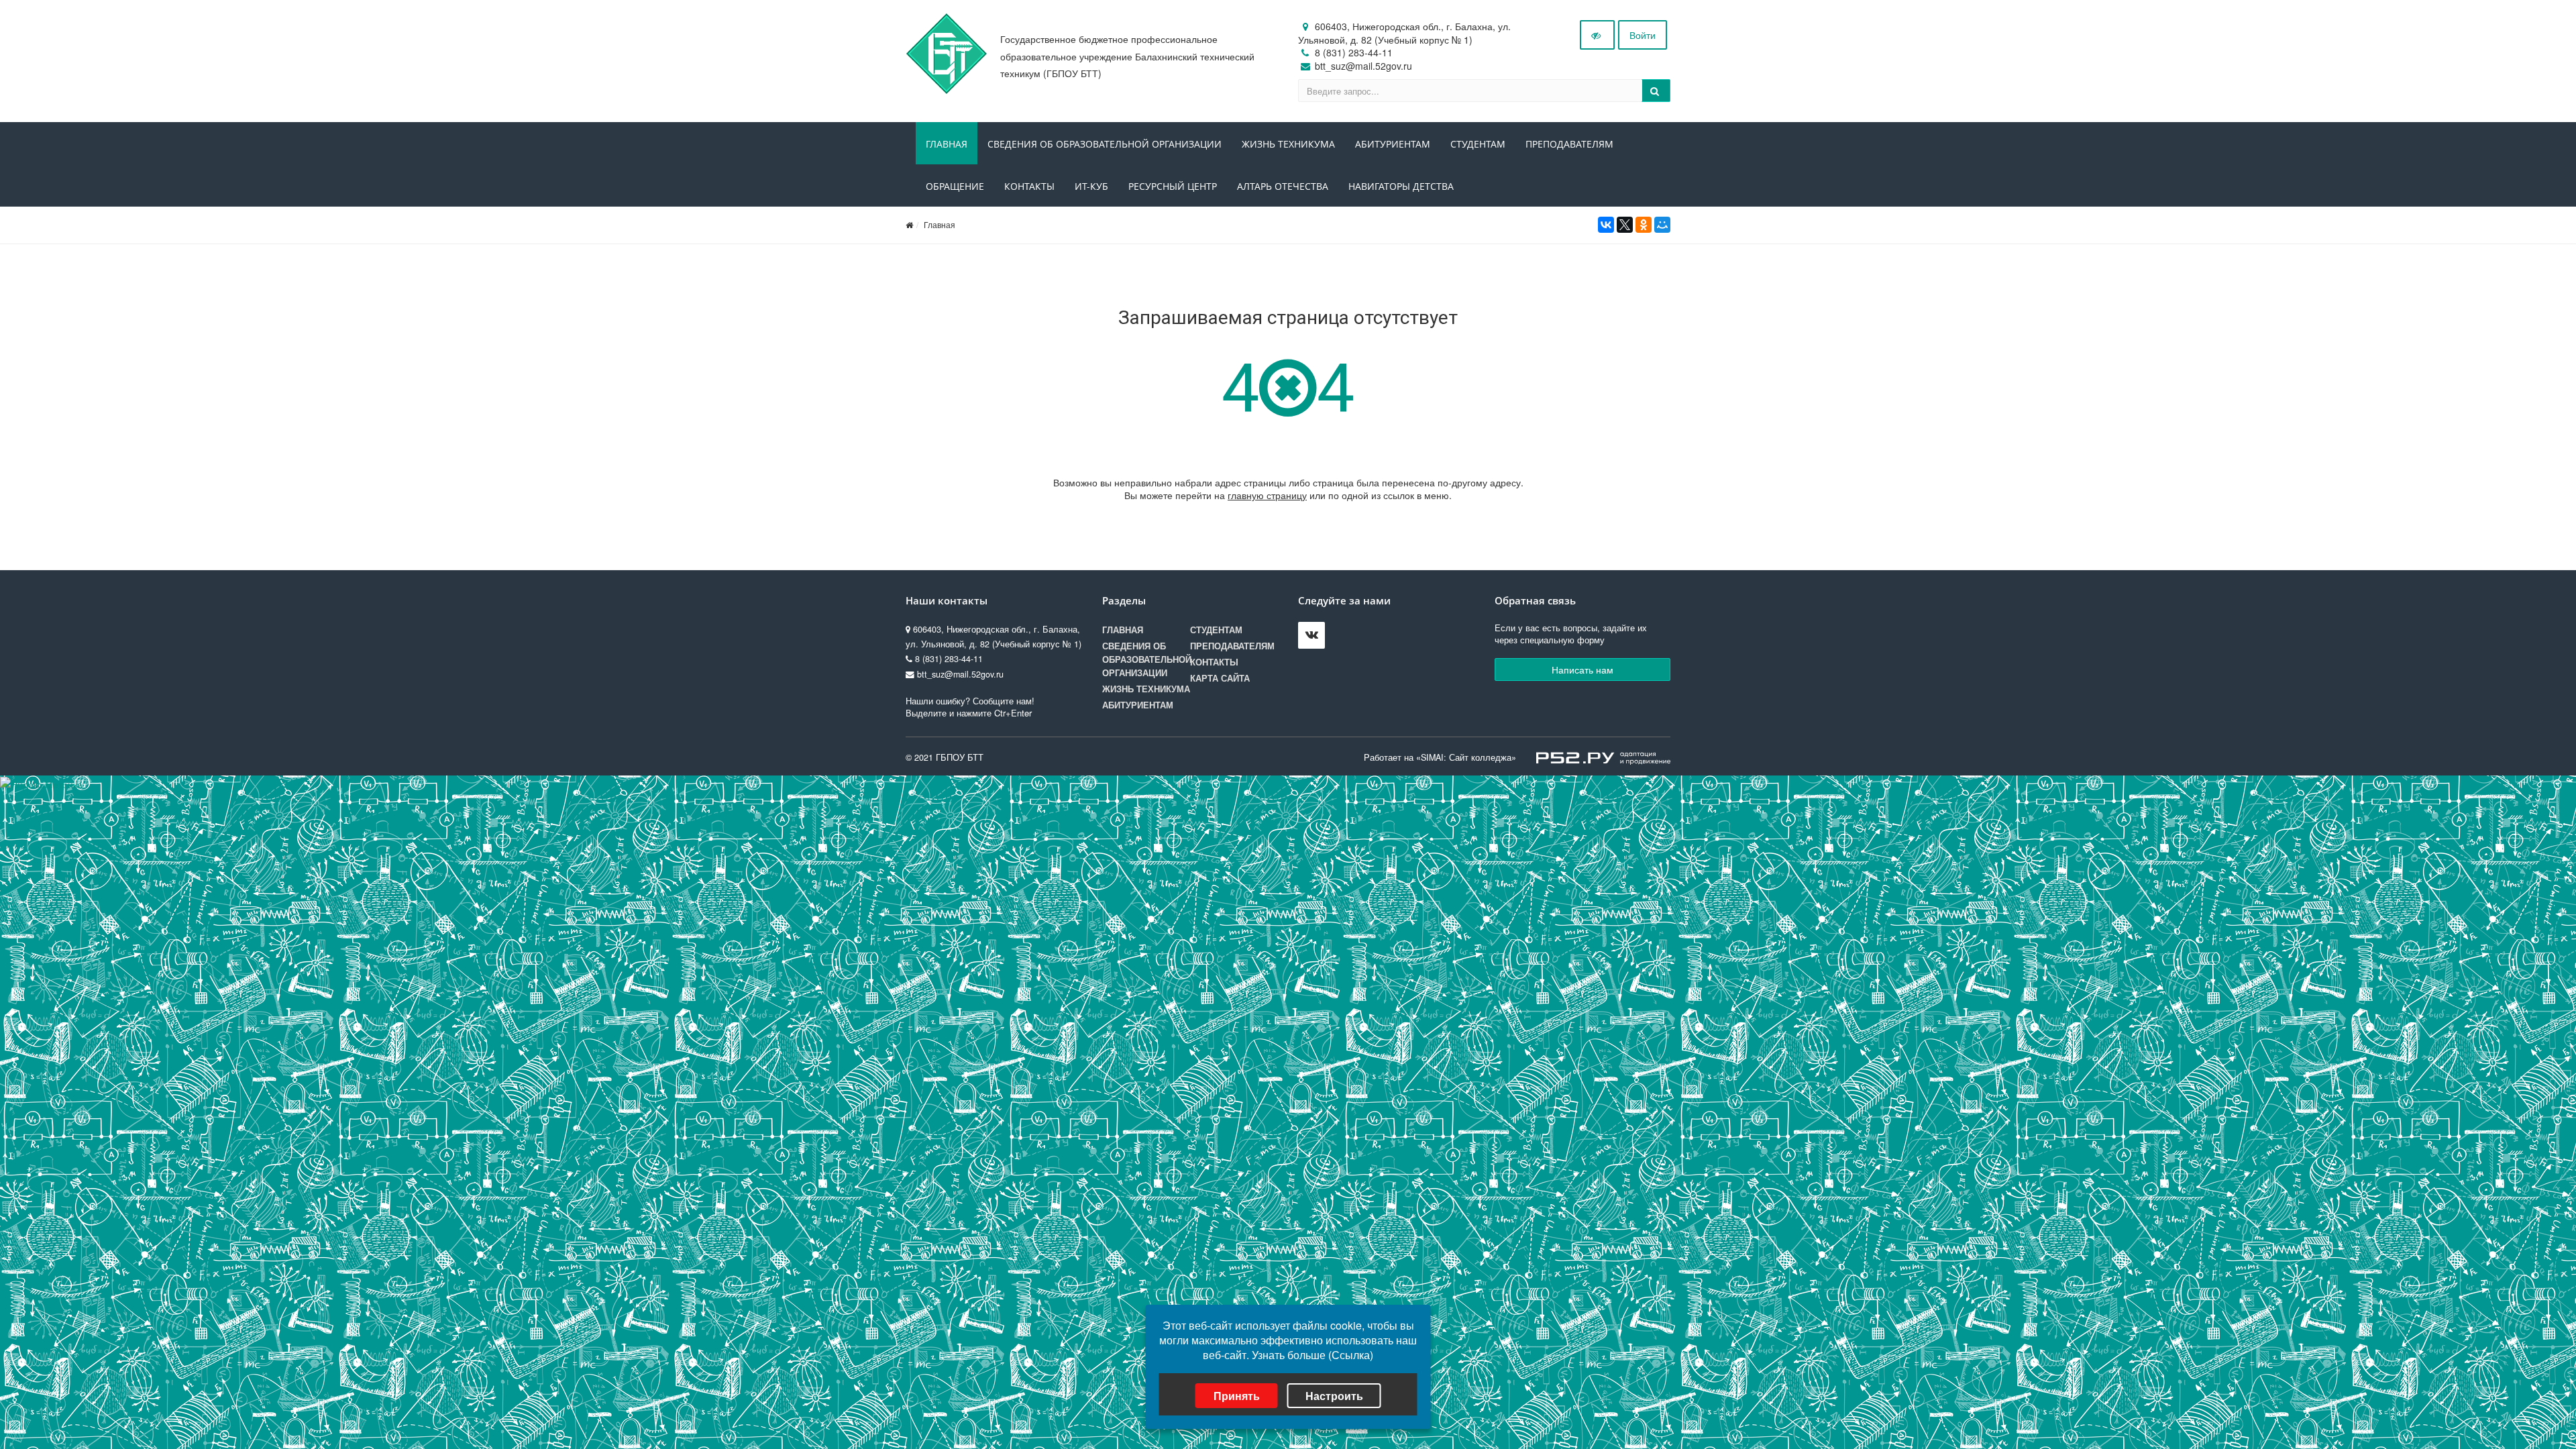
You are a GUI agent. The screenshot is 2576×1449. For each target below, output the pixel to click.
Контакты (1029, 186)
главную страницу (1267, 495)
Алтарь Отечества (1283, 186)
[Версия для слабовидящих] (1597, 35)
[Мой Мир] (1662, 225)
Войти (1643, 35)
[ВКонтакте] (1606, 225)
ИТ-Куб (1091, 186)
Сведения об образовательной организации (1105, 144)
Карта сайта (1220, 678)
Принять (1237, 1396)
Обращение (955, 186)
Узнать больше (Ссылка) (1312, 1355)
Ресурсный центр (1173, 186)
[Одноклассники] (1644, 225)
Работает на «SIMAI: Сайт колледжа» (1440, 757)
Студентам (1478, 144)
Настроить (1334, 1396)
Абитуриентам (1393, 144)
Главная (947, 144)
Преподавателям (1569, 144)
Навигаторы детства (1401, 186)
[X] (1625, 225)
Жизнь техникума (1288, 144)
